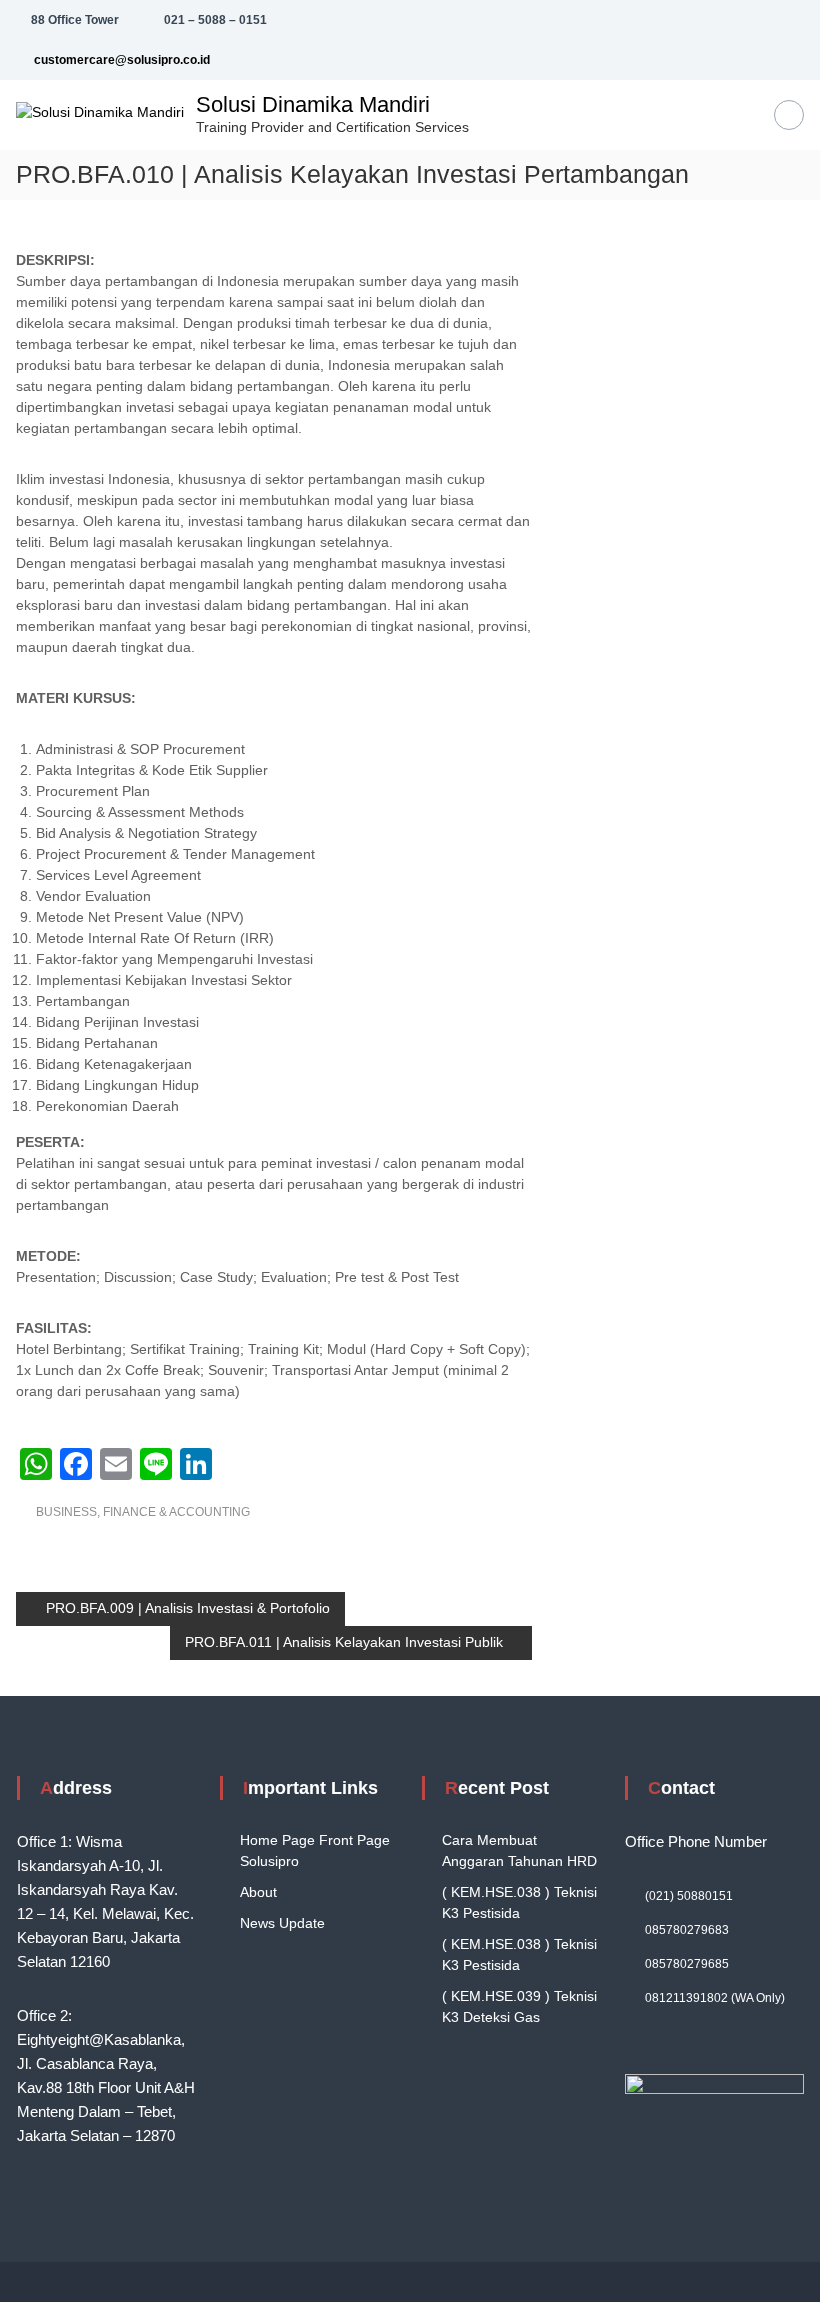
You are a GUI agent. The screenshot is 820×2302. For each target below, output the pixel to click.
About (258, 1892)
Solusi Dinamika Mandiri (313, 104)
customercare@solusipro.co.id (120, 60)
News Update (282, 1923)
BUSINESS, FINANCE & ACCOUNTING (143, 1512)
